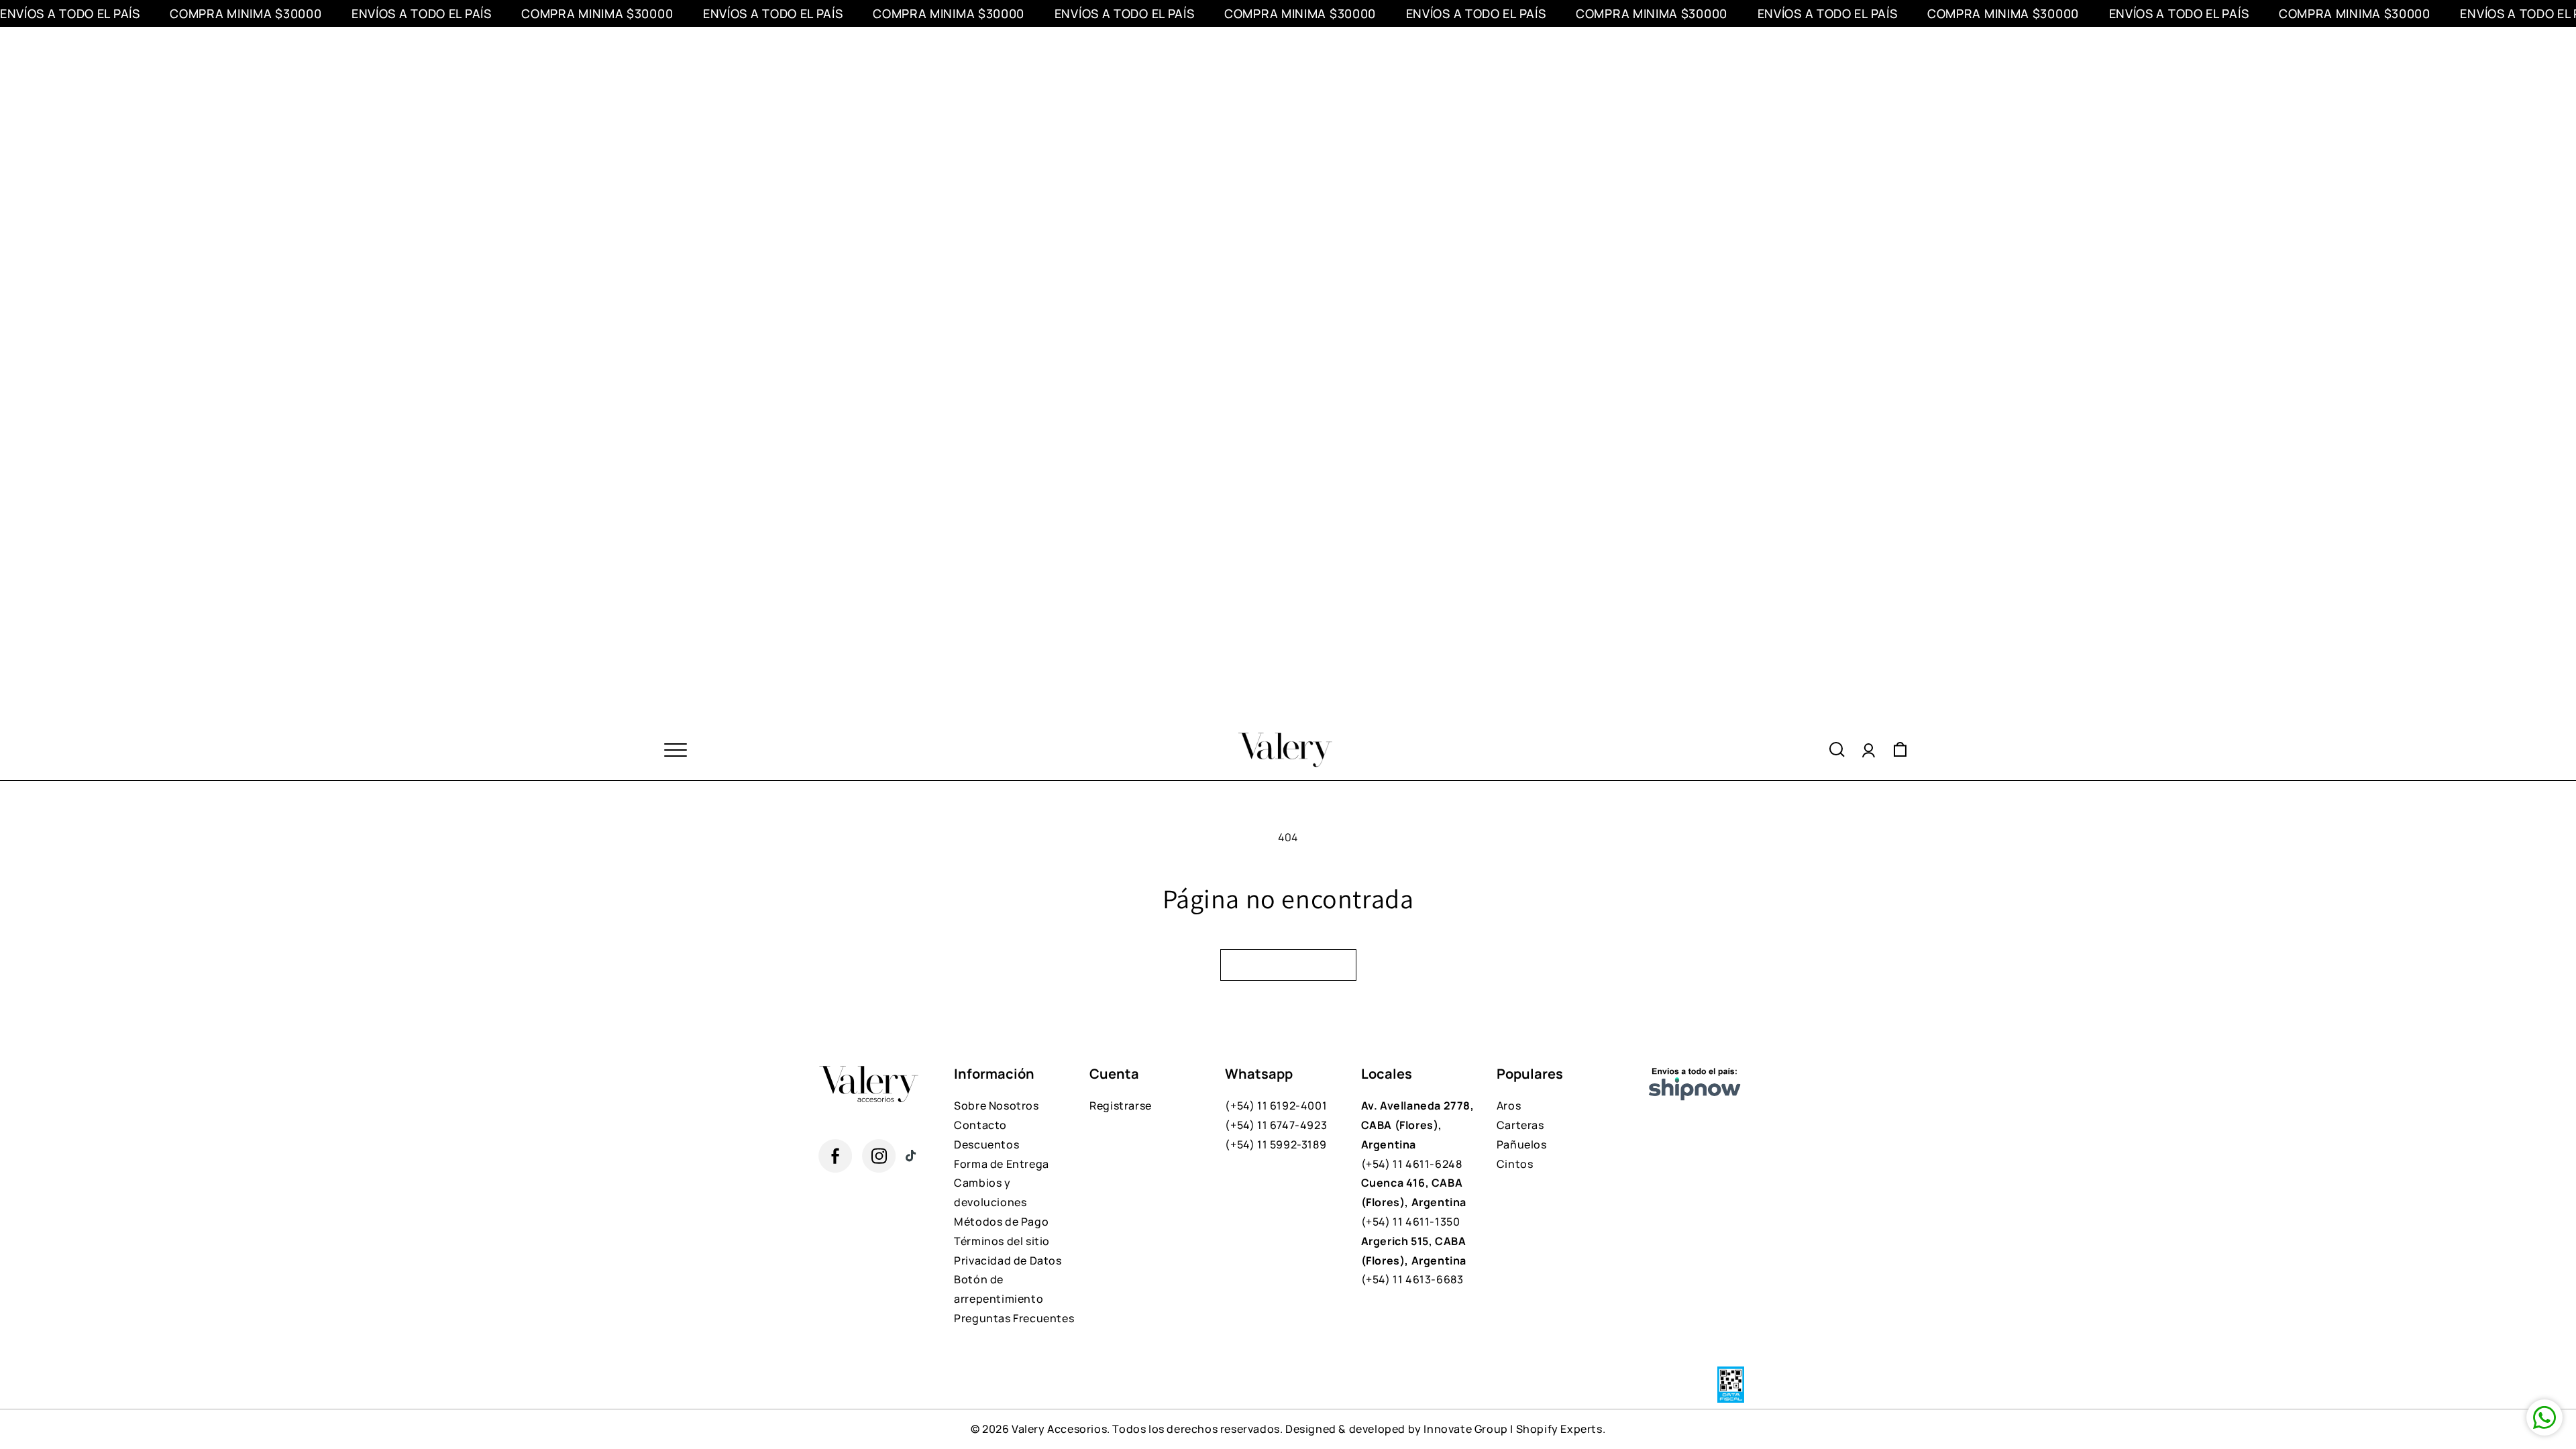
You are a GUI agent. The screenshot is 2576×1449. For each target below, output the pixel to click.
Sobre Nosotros (996, 1106)
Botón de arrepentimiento (999, 1289)
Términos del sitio (1002, 1241)
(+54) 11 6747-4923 (1276, 1125)
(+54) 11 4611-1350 (1414, 1202)
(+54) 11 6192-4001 (1276, 1106)
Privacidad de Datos (1008, 1260)
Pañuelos (1522, 1144)
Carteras (1520, 1125)
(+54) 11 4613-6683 (1414, 1260)
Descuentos (986, 1144)
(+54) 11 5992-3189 (1276, 1144)
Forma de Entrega (1002, 1164)
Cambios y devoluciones (990, 1192)
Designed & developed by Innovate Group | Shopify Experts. (1445, 1429)
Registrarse (1121, 1106)
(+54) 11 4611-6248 (1418, 1134)
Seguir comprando (1288, 965)
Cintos (1515, 1164)
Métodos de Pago (1001, 1222)
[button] (1837, 750)
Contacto (980, 1125)
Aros (1509, 1106)
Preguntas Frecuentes (1014, 1318)
